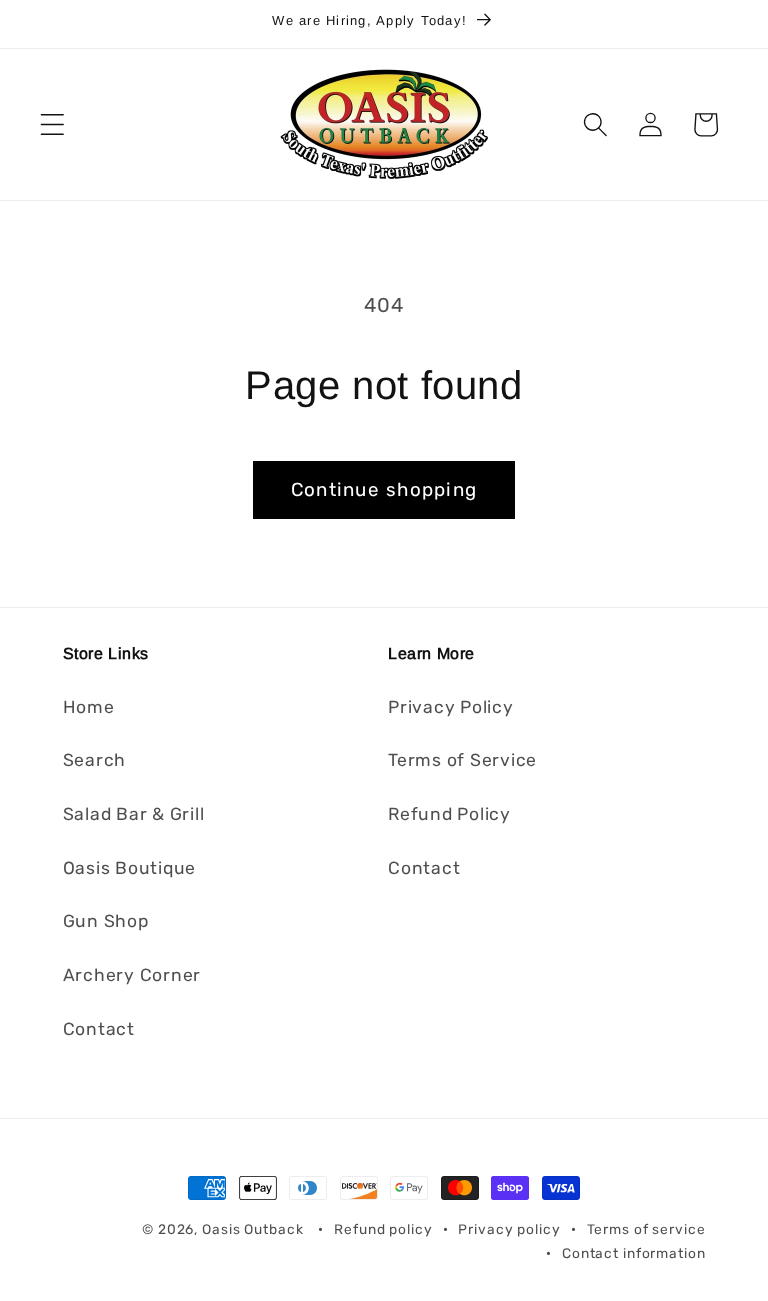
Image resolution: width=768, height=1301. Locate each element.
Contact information (634, 1253)
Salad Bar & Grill (134, 814)
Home (89, 707)
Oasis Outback (252, 1229)
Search (95, 760)
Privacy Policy (451, 707)
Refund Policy (449, 814)
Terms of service (646, 1229)
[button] (52, 124)
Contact (99, 1029)
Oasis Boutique (130, 868)
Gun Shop (106, 921)
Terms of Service (462, 760)
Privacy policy (509, 1229)
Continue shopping (384, 489)
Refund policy (383, 1229)
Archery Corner (132, 975)
